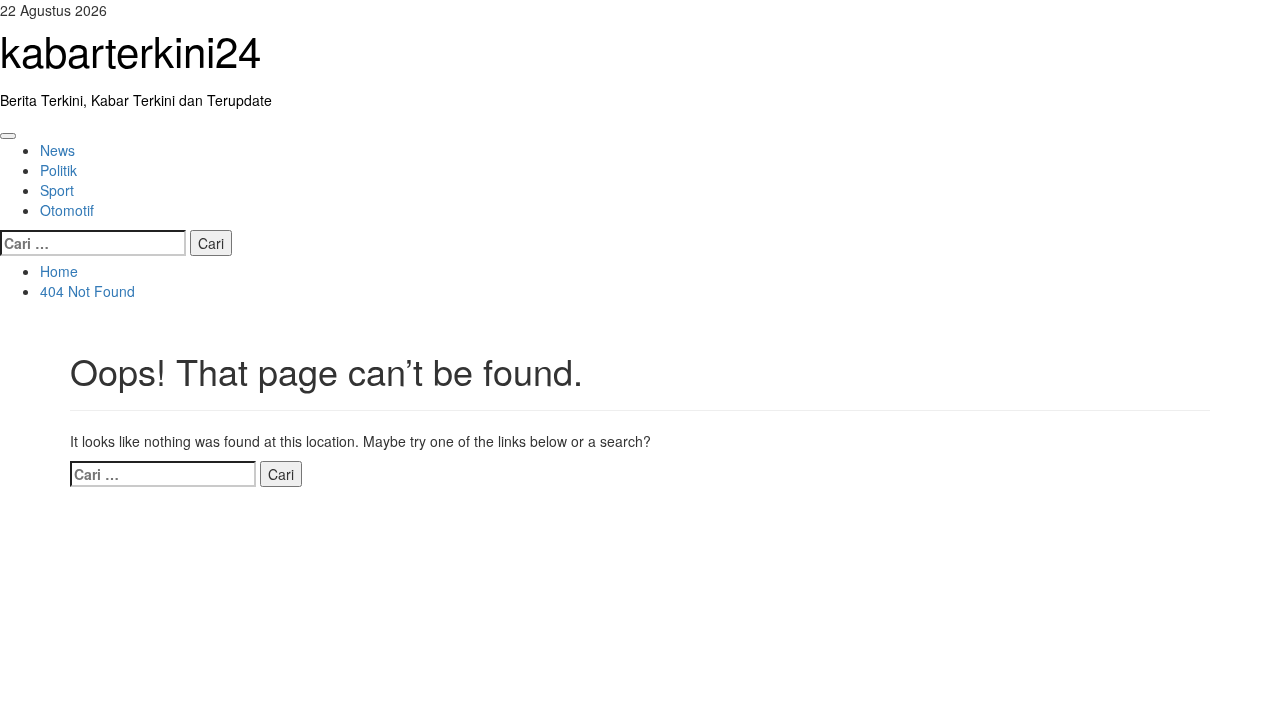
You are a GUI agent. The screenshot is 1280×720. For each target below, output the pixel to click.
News (57, 150)
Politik (58, 170)
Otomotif (67, 210)
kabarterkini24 (130, 50)
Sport (57, 190)
